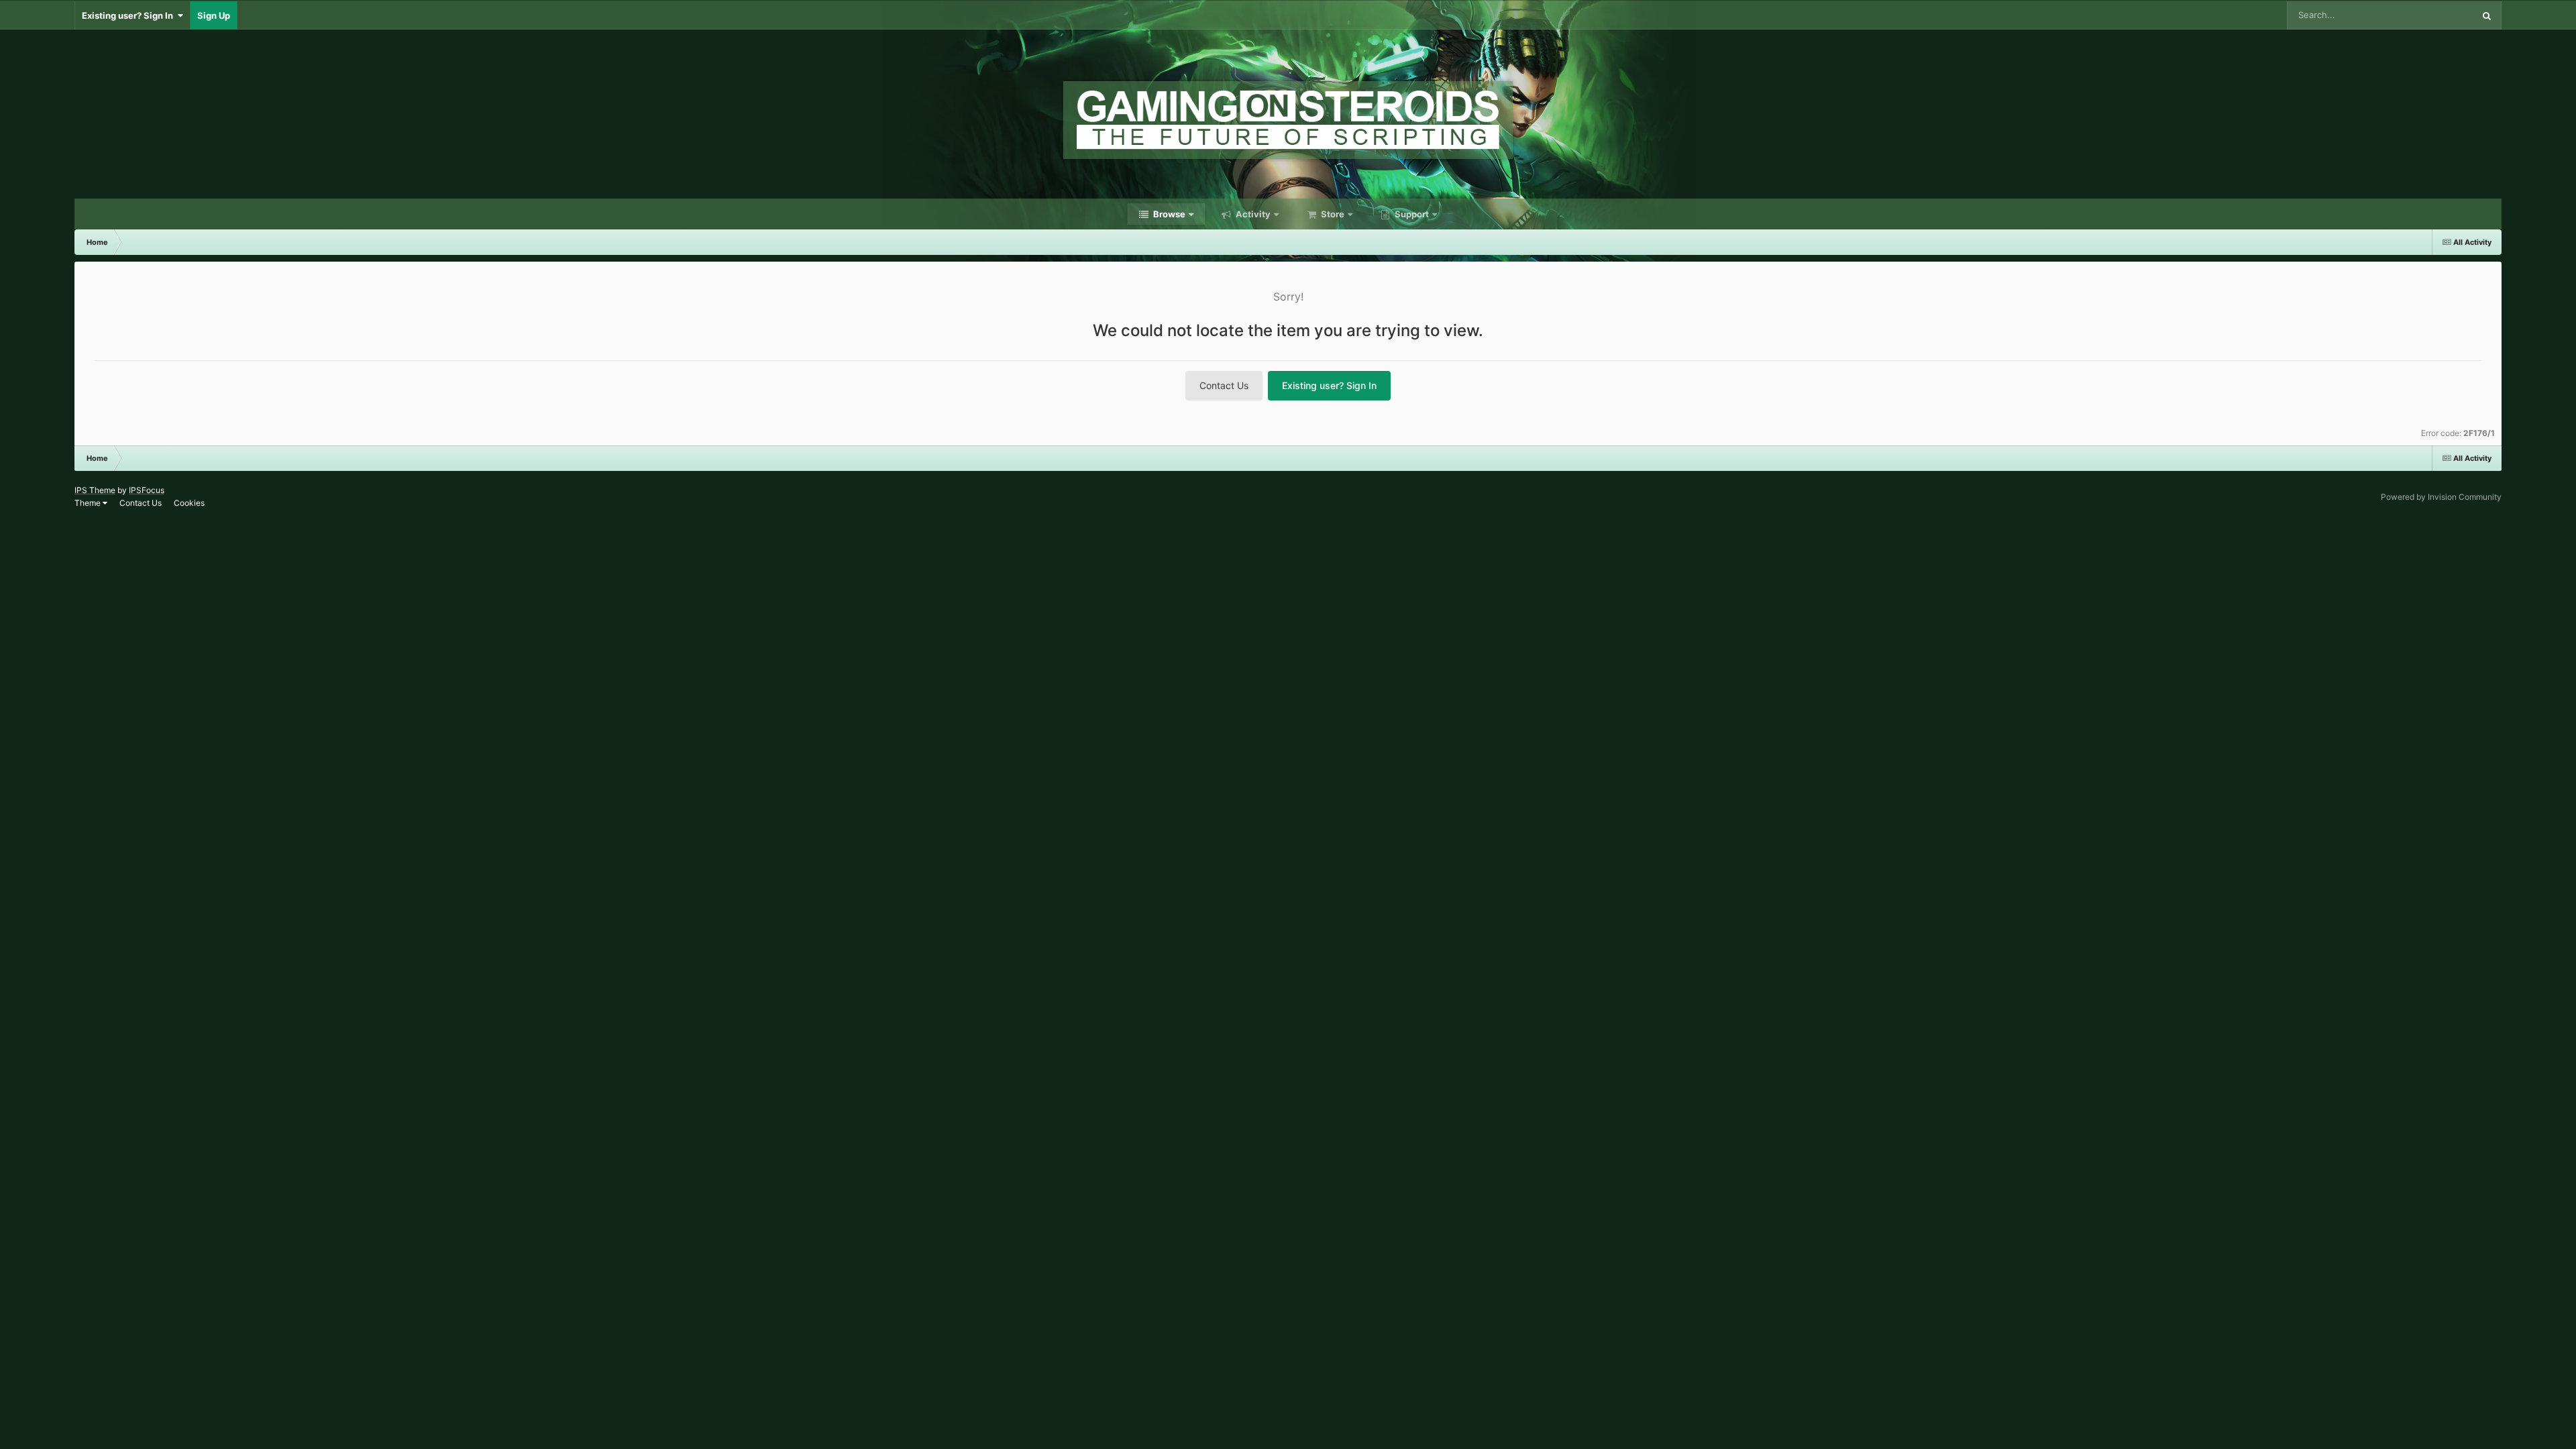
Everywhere (2432, 15)
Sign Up (214, 15)
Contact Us (1224, 385)
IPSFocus (147, 490)
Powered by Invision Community (2441, 497)
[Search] (2487, 15)
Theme (89, 503)
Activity (1252, 214)
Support (1411, 214)
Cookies (189, 503)
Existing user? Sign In (129, 15)
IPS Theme (95, 490)
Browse (1168, 214)
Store (1332, 214)
